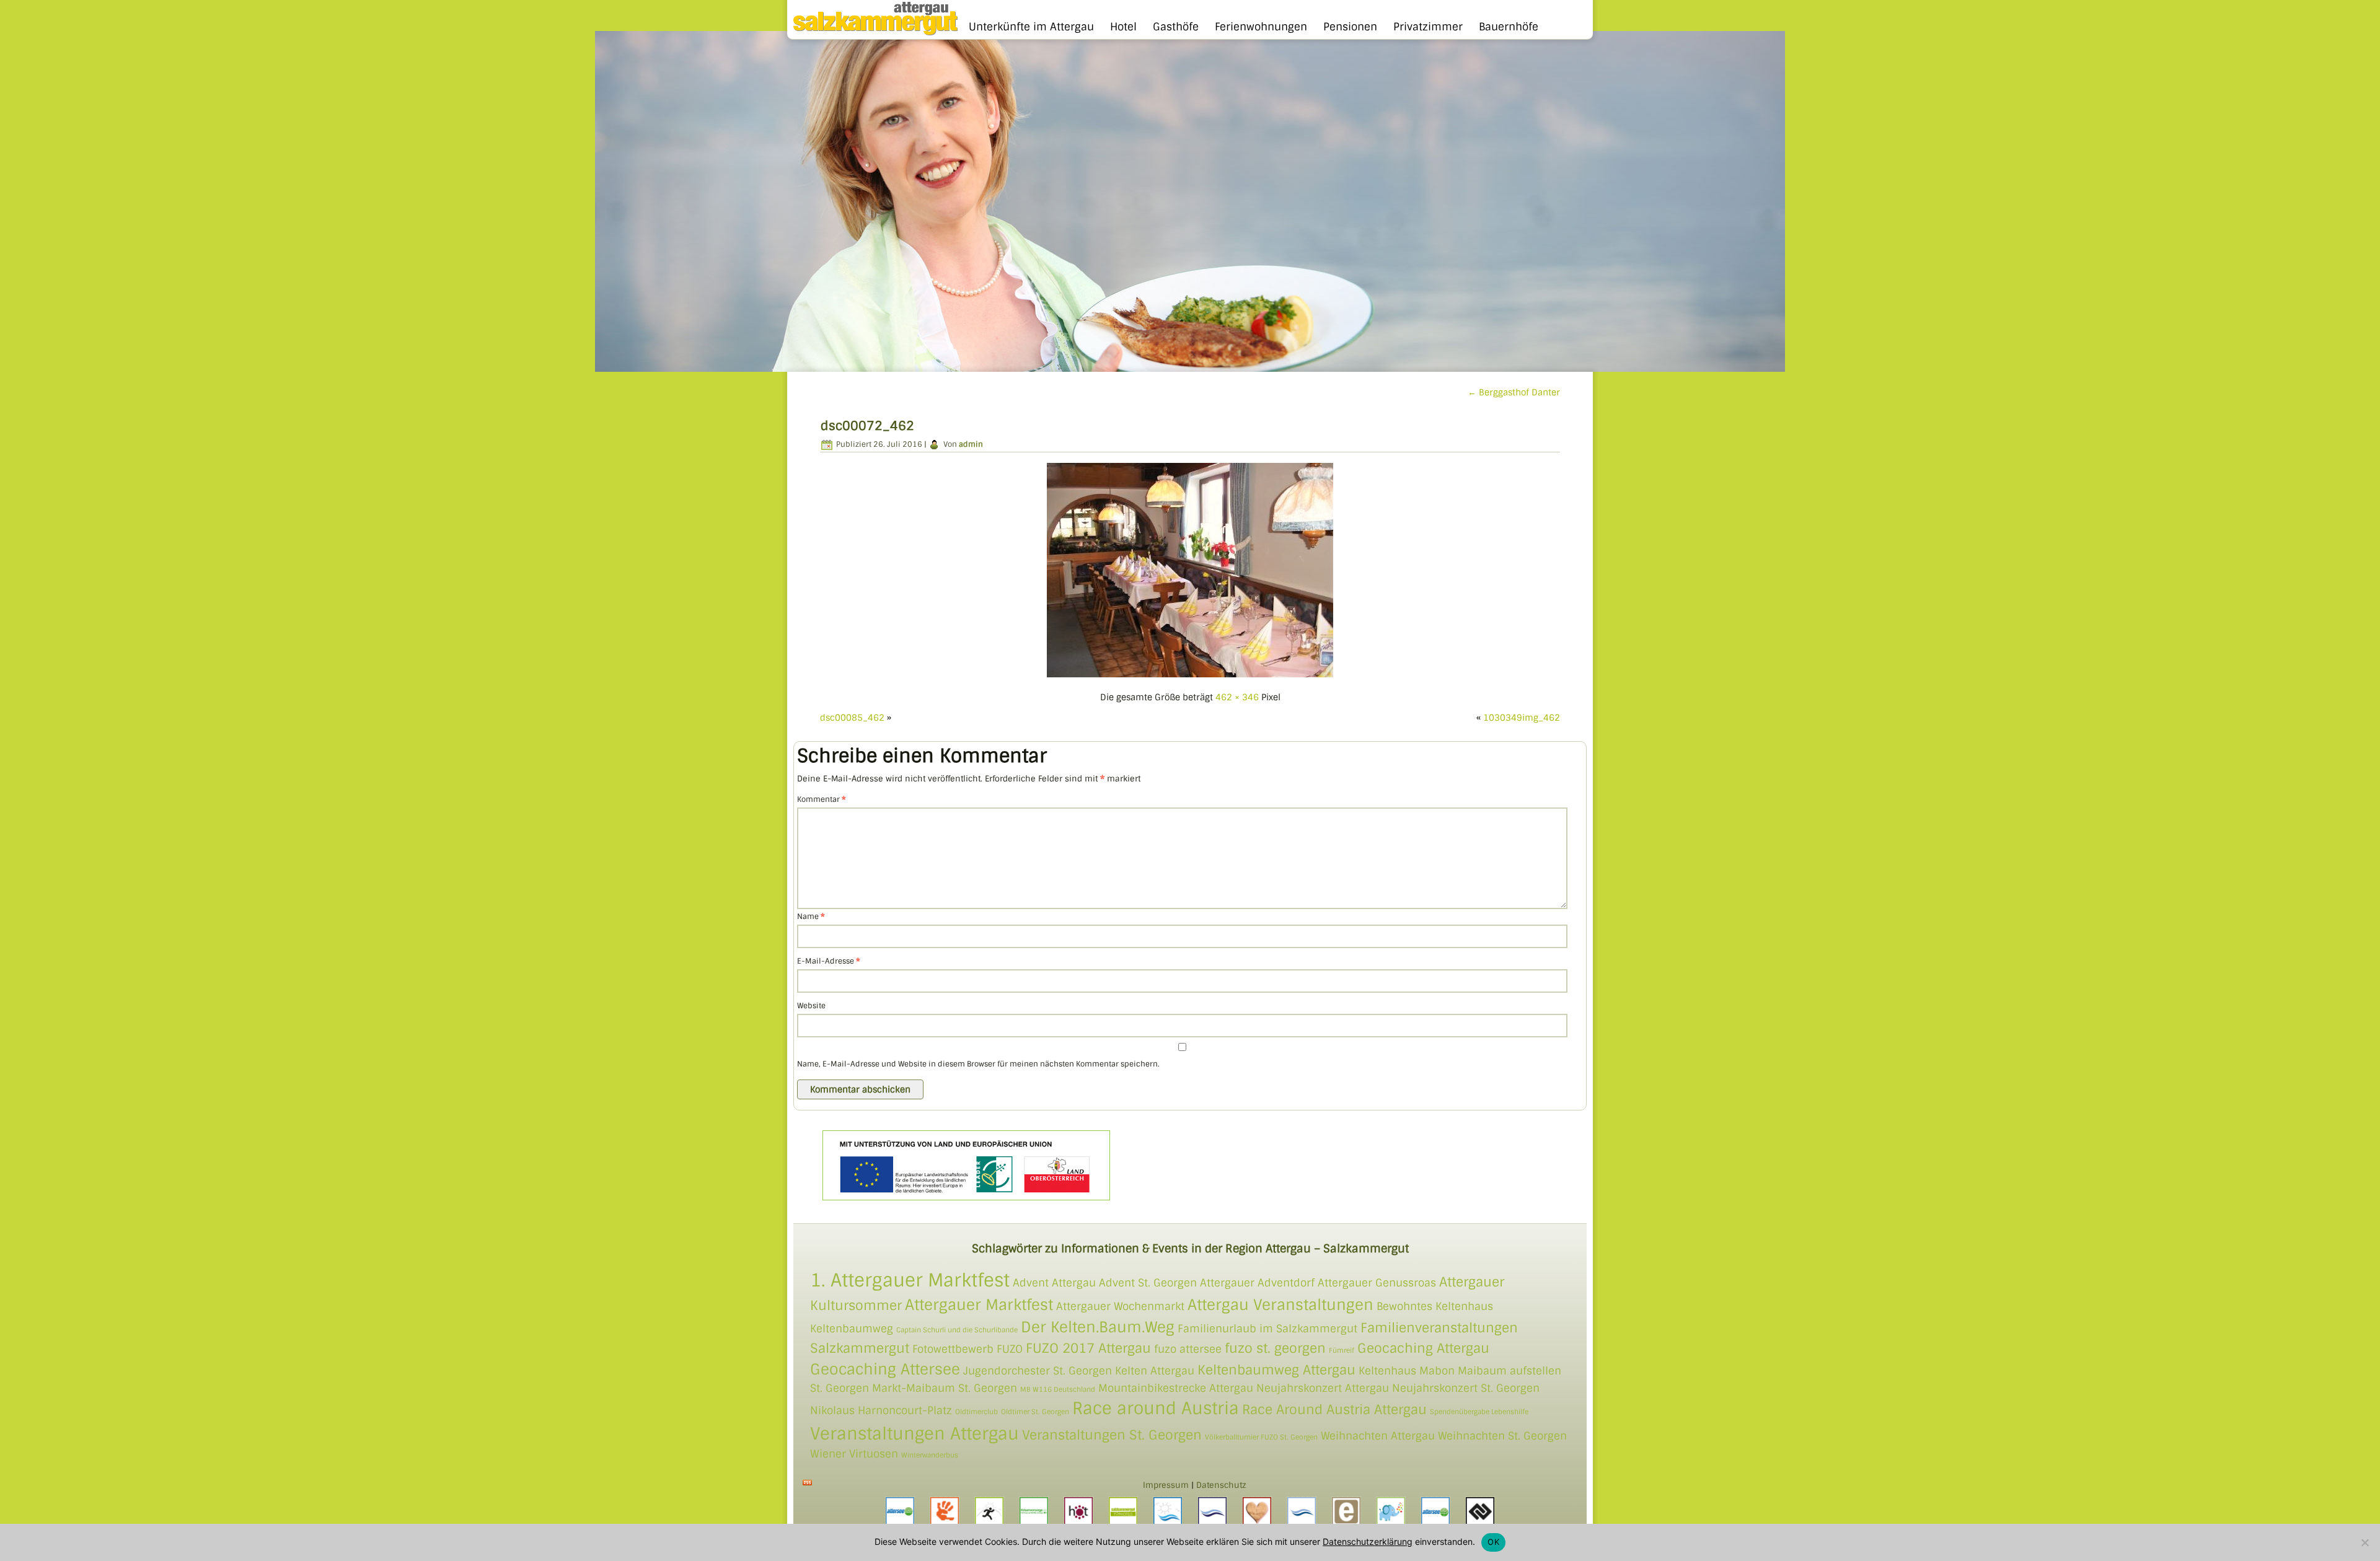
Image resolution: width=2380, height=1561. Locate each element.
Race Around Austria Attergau (1334, 1409)
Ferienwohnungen (1261, 27)
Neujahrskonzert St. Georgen (1466, 1388)
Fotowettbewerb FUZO (967, 1349)
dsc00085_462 (852, 718)
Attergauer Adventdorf (1257, 1283)
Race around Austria (1156, 1408)
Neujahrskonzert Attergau (1323, 1388)
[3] (629, 361)
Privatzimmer (1428, 27)
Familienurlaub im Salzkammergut (1267, 1329)
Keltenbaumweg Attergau (1276, 1370)
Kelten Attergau (1155, 1371)
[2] (617, 361)
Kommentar (822, 799)
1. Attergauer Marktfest (910, 1280)
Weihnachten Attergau (1378, 1436)
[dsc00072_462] (1190, 677)
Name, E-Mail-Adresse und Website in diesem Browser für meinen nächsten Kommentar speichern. (978, 1064)
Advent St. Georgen (1148, 1283)
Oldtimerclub (976, 1412)
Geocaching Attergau (1423, 1348)
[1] (606, 361)
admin (971, 444)
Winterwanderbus (930, 1455)
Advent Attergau (1054, 1283)
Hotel (1123, 27)
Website (811, 1006)
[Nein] (2365, 1542)
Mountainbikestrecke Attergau (1176, 1388)
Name (811, 917)
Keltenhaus (1387, 1371)
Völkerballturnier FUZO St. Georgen (1261, 1437)
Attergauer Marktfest (979, 1305)
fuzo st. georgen (1275, 1348)
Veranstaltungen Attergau (915, 1434)
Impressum (1166, 1485)
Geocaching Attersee (885, 1369)
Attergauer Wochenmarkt (1120, 1306)
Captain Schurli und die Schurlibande (957, 1330)
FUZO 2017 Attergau (1088, 1348)
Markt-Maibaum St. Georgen (945, 1388)
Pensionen (1350, 27)
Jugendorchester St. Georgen (1038, 1371)
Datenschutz (1221, 1485)
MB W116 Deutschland (1058, 1389)
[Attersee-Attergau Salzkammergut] (872, 33)
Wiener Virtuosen (854, 1454)
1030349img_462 (1522, 718)
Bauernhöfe (1509, 27)
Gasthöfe (1176, 27)
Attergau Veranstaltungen (1280, 1305)
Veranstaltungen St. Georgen (1112, 1435)
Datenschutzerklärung (1368, 1541)
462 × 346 (1237, 697)
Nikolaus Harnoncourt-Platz (881, 1410)
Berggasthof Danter (1514, 392)
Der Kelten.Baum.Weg (1098, 1327)
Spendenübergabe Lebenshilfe (1479, 1412)
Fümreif (1342, 1350)
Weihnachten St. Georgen (1502, 1436)
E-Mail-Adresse (829, 961)
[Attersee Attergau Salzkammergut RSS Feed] (807, 1483)
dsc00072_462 (867, 426)
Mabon (1437, 1371)
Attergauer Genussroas (1377, 1283)
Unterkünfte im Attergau (1031, 27)
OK (1493, 1542)
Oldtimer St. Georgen (1035, 1412)
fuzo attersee (1188, 1349)
